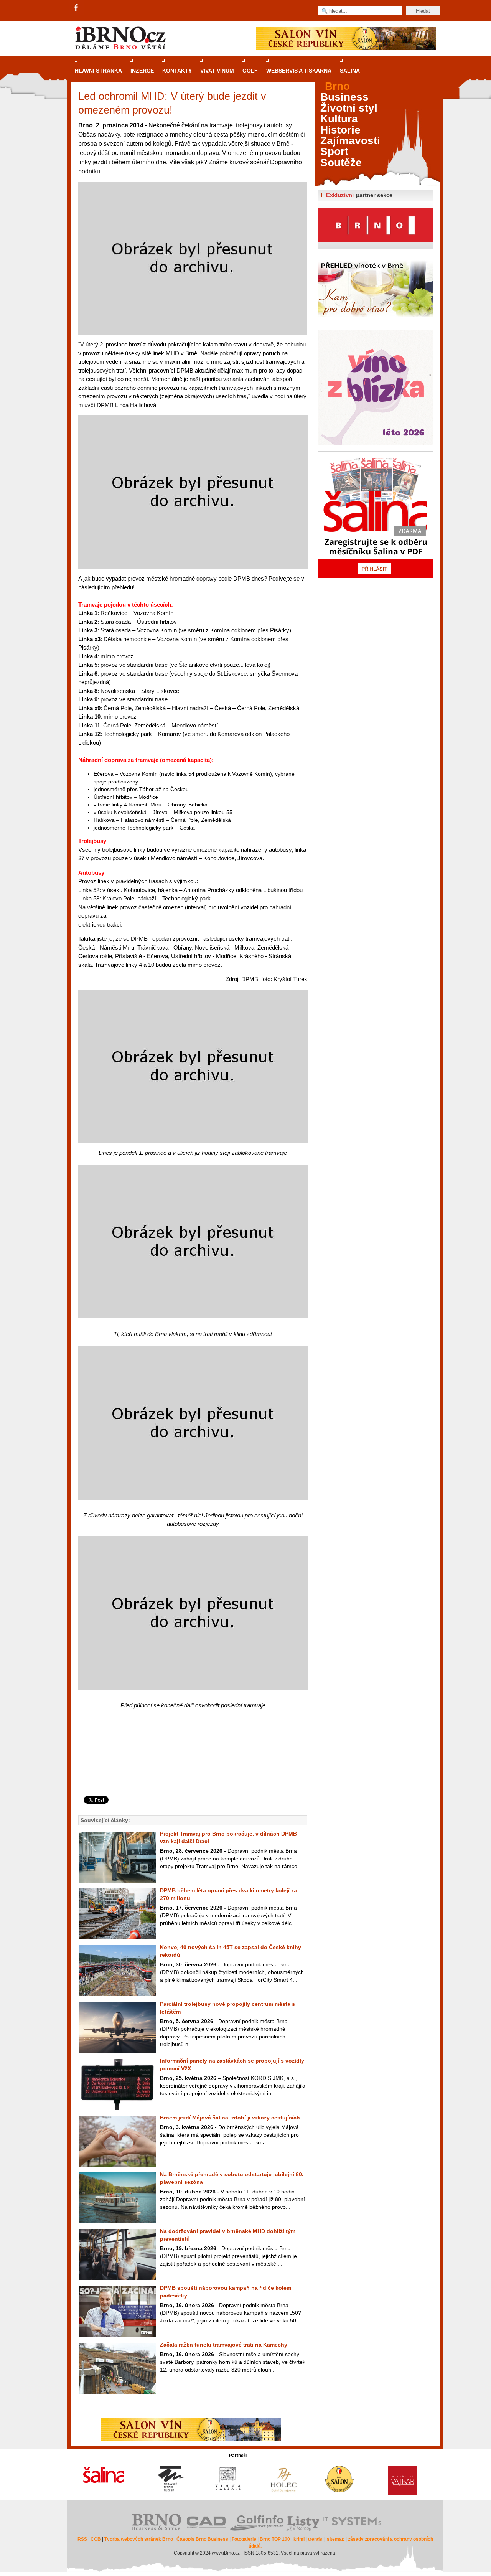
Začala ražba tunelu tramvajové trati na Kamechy (224, 2345)
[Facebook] (77, 8)
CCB (96, 2539)
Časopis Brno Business (202, 2539)
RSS (82, 2539)
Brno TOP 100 (275, 2539)
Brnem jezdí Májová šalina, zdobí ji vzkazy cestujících (230, 2118)
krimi (299, 2539)
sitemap (336, 2539)
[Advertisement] (192, 1765)
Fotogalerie (244, 2539)
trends (315, 2539)
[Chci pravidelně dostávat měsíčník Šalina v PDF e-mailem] (376, 515)
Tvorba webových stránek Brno (139, 2539)
